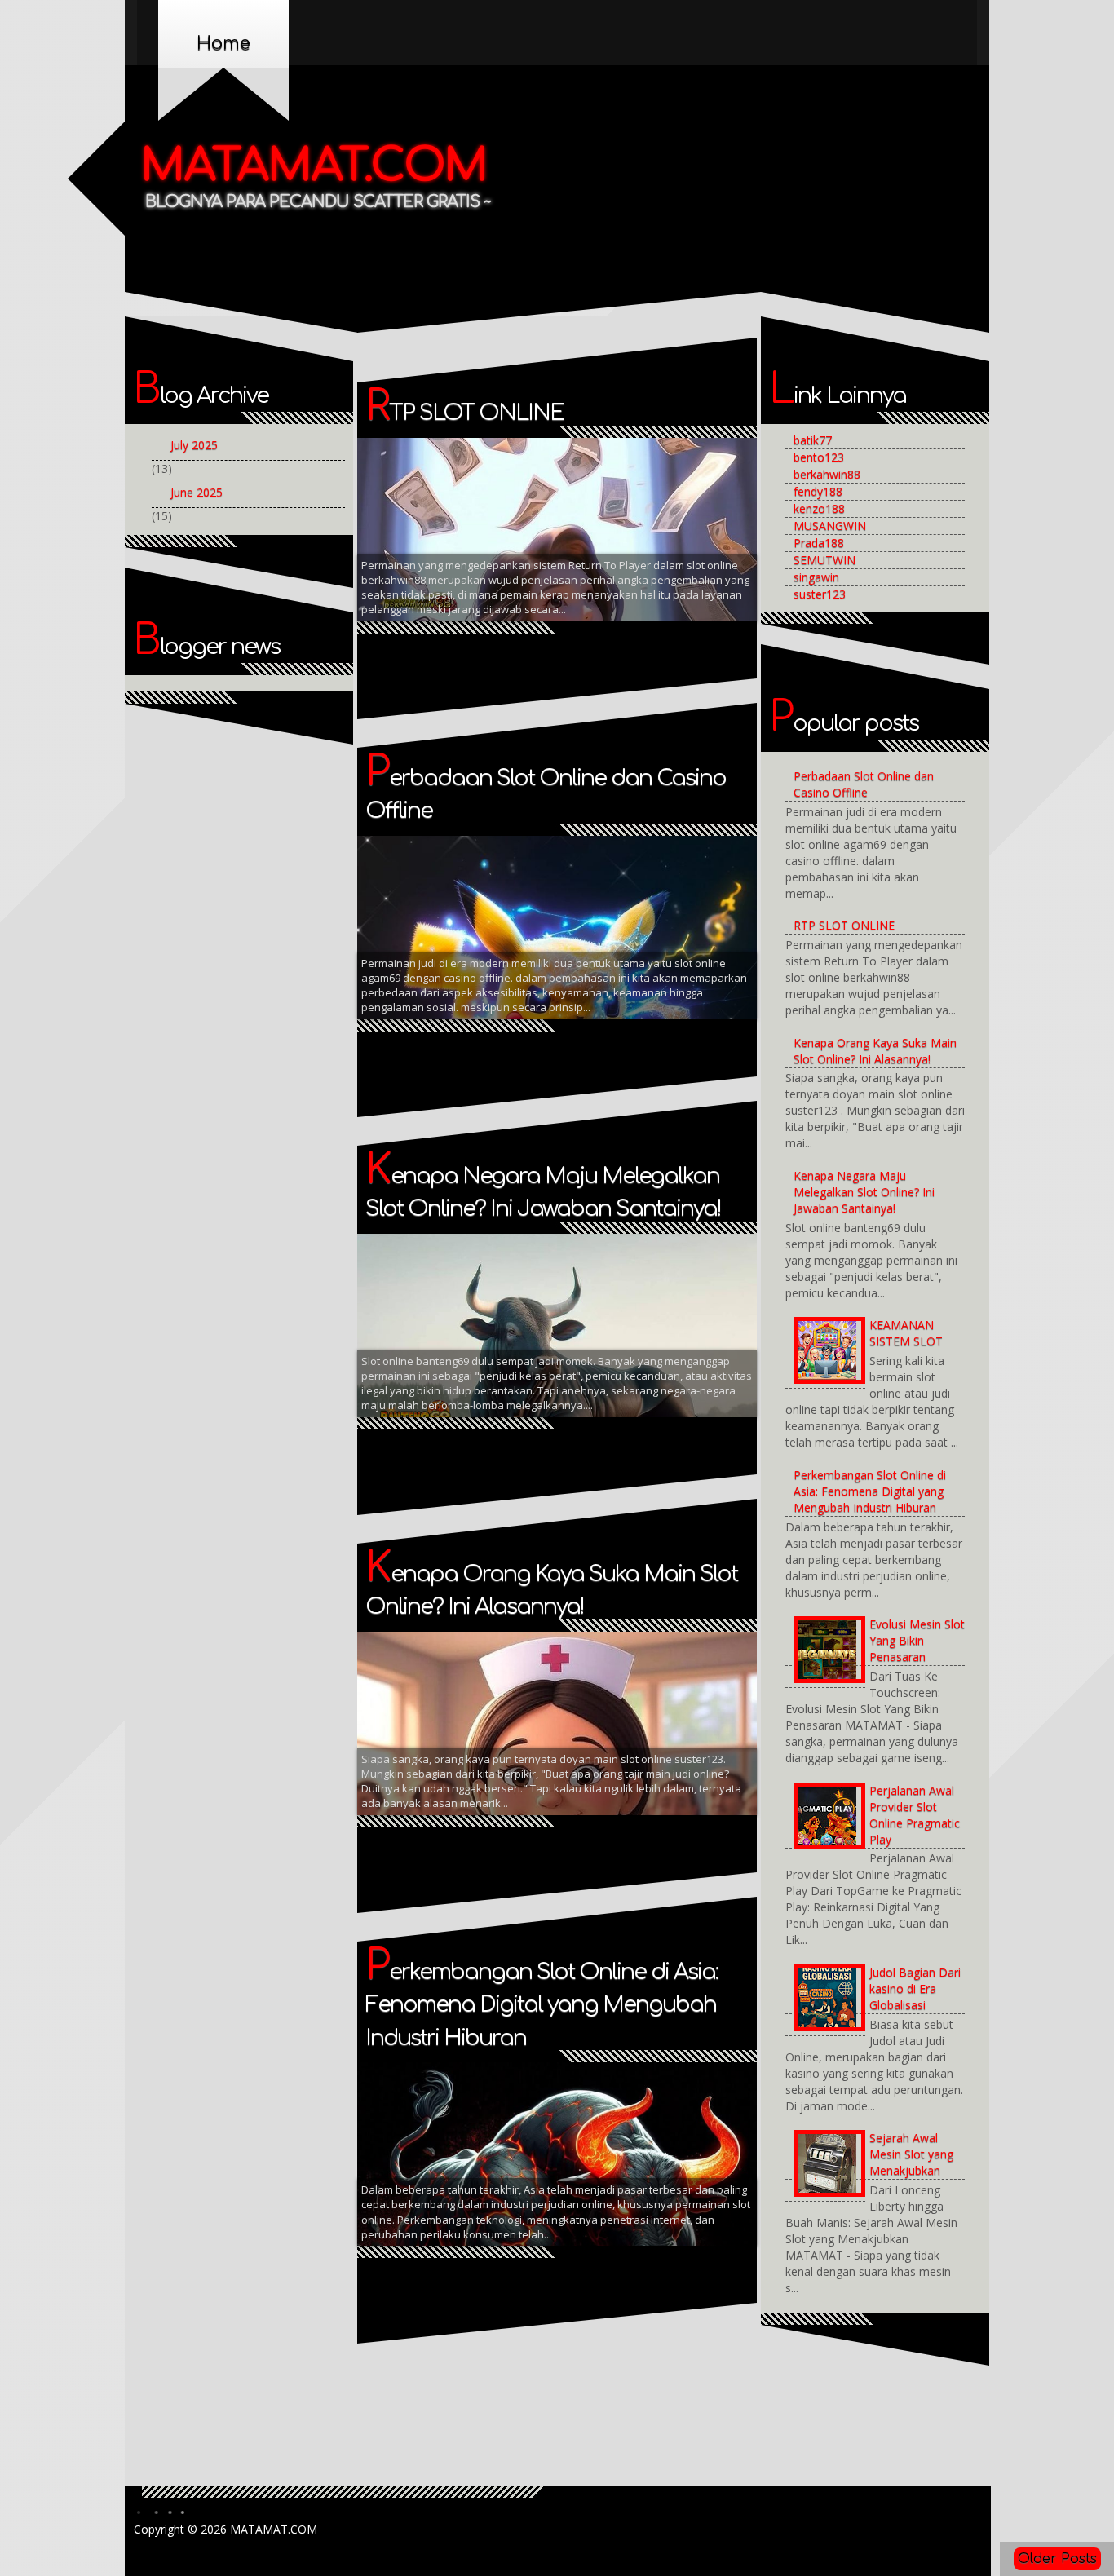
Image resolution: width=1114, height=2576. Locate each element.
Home (223, 43)
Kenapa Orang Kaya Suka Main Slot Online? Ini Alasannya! (875, 1051)
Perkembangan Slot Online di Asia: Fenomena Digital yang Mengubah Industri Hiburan (542, 2005)
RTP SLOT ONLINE (464, 413)
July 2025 (194, 445)
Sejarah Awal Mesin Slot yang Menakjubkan (911, 2154)
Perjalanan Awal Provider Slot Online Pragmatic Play (915, 1815)
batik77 (813, 440)
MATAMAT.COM (314, 166)
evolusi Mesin (489, 540)
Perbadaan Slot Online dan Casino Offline (864, 784)
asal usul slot (530, 479)
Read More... (691, 538)
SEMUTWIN (824, 560)
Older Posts (1057, 2559)
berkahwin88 (827, 474)
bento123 (819, 457)
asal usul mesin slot (422, 479)
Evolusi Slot (572, 540)
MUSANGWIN (830, 526)
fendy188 (818, 491)
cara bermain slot (531, 510)
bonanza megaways (418, 510)
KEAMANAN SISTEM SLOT (906, 1333)
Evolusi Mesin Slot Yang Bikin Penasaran (917, 1640)
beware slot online (634, 479)
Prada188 (819, 543)
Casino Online (630, 510)
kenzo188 (819, 508)
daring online (403, 540)
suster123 (820, 594)
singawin (816, 577)
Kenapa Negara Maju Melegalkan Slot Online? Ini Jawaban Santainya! (864, 1192)
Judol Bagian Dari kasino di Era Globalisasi (915, 1988)
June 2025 (197, 492)
